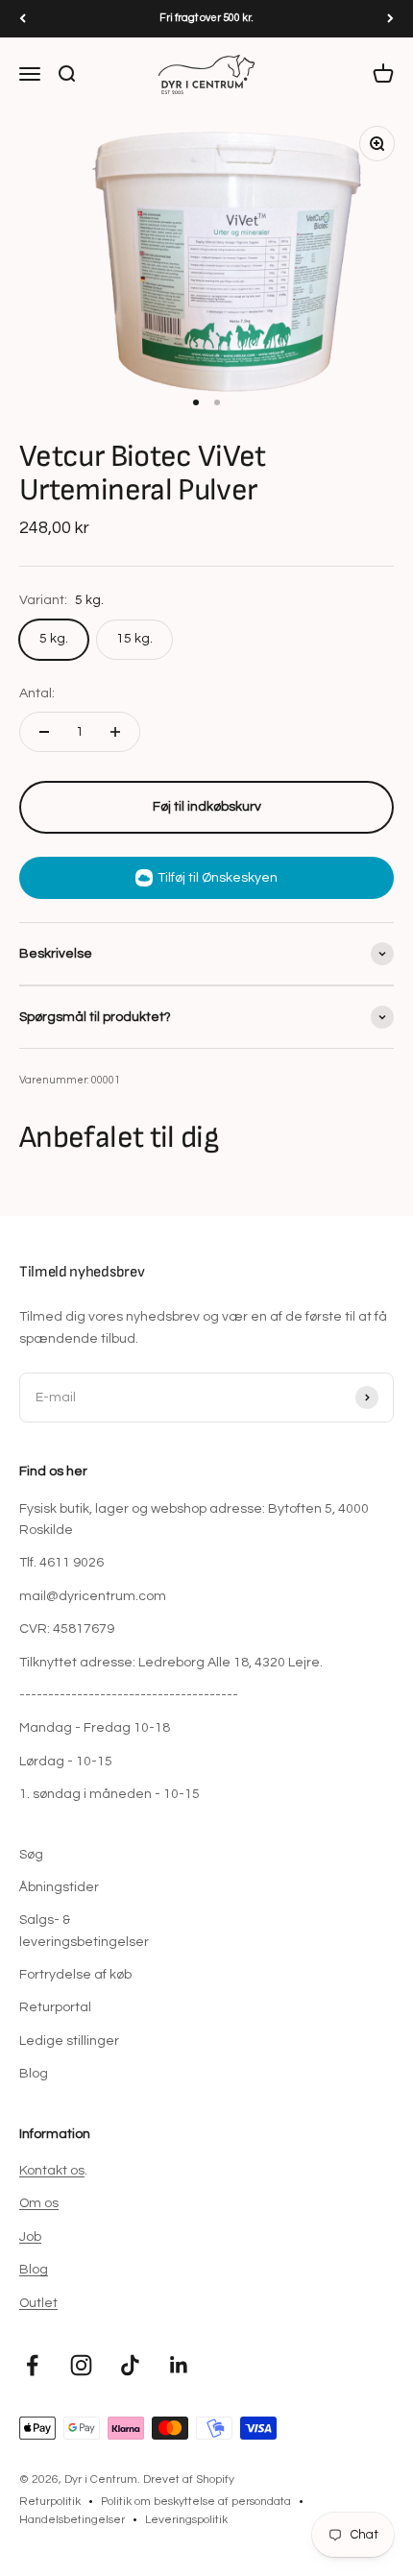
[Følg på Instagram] (81, 2365)
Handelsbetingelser (72, 2520)
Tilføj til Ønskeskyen (218, 878)
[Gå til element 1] (196, 402)
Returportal (55, 2007)
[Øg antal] (115, 732)
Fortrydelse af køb (75, 1975)
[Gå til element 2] (217, 402)
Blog (34, 2074)
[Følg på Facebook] (32, 2365)
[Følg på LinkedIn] (179, 2365)
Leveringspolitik (186, 2520)
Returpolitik (50, 2502)
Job (30, 2237)
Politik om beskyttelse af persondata (196, 2502)
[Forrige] (23, 19)
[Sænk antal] (44, 732)
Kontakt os (52, 2171)
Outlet (38, 2303)
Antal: (37, 693)
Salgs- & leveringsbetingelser (84, 1931)
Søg (31, 1855)
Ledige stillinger (69, 2041)
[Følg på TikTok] (130, 2365)
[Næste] (390, 19)
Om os (39, 2203)
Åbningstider (59, 1887)
